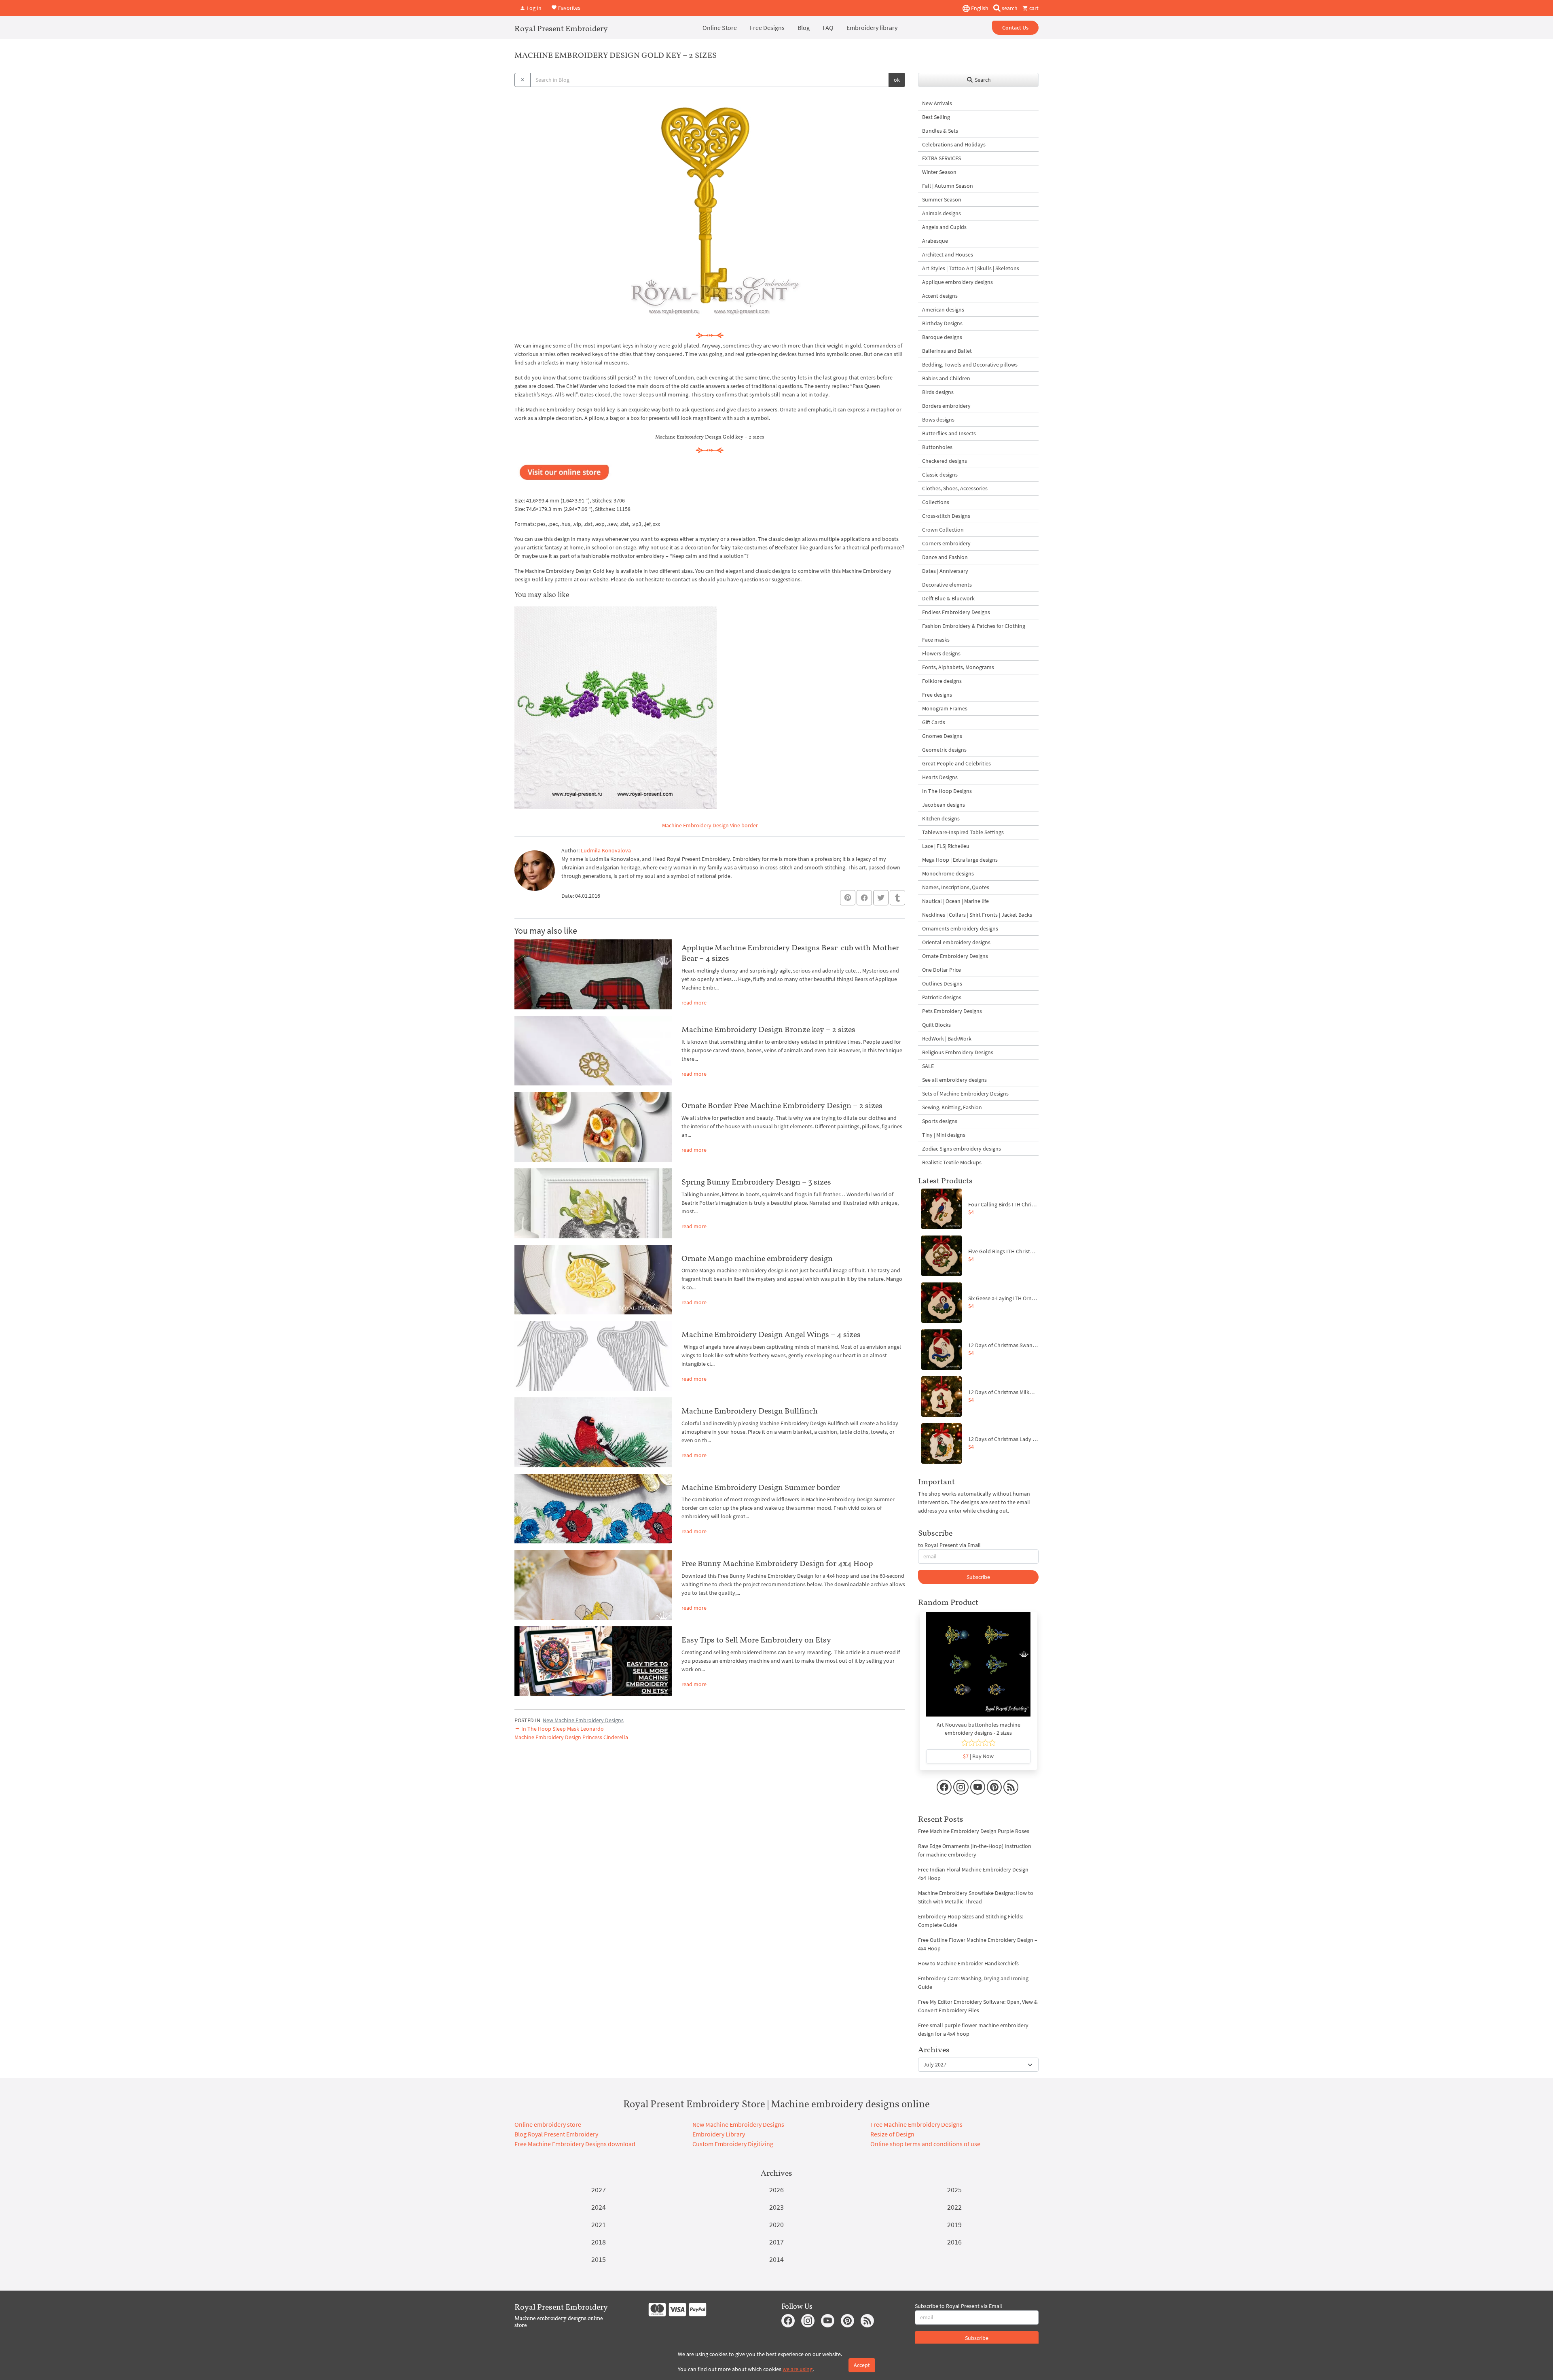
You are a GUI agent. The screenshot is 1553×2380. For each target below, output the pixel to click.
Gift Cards (934, 722)
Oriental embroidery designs (956, 942)
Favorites (569, 7)
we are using (798, 2369)
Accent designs (940, 296)
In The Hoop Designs (947, 791)
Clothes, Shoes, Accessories (955, 488)
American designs (943, 309)
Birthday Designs (942, 323)
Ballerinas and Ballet (947, 351)
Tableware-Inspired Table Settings (963, 832)
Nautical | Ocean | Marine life (955, 901)
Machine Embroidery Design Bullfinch (750, 1411)
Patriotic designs (942, 997)
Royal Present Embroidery (561, 28)
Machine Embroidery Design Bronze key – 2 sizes (768, 1029)
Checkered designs (945, 461)
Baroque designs (942, 337)
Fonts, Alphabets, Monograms (958, 667)
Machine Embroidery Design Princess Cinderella (571, 1737)
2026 (776, 2190)
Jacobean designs (944, 805)
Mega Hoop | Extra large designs (960, 860)
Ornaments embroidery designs (960, 928)
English (979, 8)
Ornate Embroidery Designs (955, 956)
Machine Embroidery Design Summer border (761, 1487)
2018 (599, 2242)
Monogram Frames (945, 708)
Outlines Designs (942, 983)
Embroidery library (872, 28)
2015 (599, 2259)
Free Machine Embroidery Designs (916, 2124)
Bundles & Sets (940, 131)
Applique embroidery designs (957, 282)
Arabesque (935, 241)
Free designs (937, 695)
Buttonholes (937, 447)
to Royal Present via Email (949, 1545)
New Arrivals (937, 103)
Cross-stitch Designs (946, 516)
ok (897, 80)
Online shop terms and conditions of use (925, 2144)
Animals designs (942, 213)
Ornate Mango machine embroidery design (757, 1258)
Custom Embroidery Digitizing (733, 2144)
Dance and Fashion (945, 557)
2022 (954, 2207)
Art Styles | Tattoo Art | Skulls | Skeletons (971, 268)
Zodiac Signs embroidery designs (962, 1149)
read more (694, 1002)
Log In (533, 8)
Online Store (720, 28)
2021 (599, 2224)
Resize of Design (892, 2134)
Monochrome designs (948, 873)
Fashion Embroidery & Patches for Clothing (974, 626)
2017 (776, 2242)
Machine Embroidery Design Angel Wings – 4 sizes (771, 1334)
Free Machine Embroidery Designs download (575, 2144)
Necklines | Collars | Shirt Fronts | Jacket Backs (977, 915)
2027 (599, 2190)
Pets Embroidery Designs (952, 1011)
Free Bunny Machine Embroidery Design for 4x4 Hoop (777, 1563)
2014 (776, 2259)
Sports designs (940, 1121)
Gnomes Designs (942, 736)
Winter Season (939, 172)
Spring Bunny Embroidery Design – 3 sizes (756, 1182)
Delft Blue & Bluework (948, 598)
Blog (804, 28)
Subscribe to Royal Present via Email (958, 2306)
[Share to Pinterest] (848, 898)
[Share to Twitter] (881, 898)
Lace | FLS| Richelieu (946, 846)
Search (982, 80)
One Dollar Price (942, 970)
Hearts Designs (940, 777)
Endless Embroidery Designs (956, 612)
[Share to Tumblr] (897, 898)
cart (1033, 8)
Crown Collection (943, 530)
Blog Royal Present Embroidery (556, 2134)
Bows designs (938, 420)
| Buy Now (978, 1756)
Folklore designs (942, 681)
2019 (954, 2224)
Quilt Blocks (936, 1025)
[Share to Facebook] (864, 898)
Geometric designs (944, 750)
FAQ (828, 28)
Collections (936, 502)
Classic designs (940, 475)
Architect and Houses (948, 254)
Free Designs (767, 28)
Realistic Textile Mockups (952, 1162)
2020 (776, 2224)
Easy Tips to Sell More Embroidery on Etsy (756, 1640)
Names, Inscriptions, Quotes (956, 887)
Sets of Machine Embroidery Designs (965, 1094)
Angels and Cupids (944, 227)
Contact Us (1015, 28)
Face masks (936, 640)
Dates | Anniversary (945, 571)
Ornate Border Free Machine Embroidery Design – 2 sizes (782, 1105)
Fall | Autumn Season (948, 186)
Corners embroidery (946, 543)
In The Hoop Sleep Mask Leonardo (562, 1729)
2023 (776, 2207)
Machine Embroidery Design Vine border (710, 825)
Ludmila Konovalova (606, 850)
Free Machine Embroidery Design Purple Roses (974, 1831)
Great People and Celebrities (956, 763)
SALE (928, 1066)
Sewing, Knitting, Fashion (952, 1107)
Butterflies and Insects (949, 433)
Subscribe (978, 1577)
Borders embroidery (946, 406)
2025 (954, 2190)
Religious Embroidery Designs (958, 1052)
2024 (599, 2207)
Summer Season (942, 199)
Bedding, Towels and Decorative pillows (970, 365)
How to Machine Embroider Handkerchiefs (968, 1963)
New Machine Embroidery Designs (583, 1720)
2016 (954, 2242)
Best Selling (936, 117)
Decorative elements (947, 585)
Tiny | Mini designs (944, 1135)
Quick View (979, 1668)
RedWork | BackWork (947, 1038)
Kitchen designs (941, 818)
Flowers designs (941, 653)
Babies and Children (946, 378)
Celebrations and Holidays (954, 144)
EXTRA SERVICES (942, 158)
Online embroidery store (548, 2124)
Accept (862, 2365)
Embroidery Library (719, 2134)
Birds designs (938, 392)
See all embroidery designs (954, 1080)
